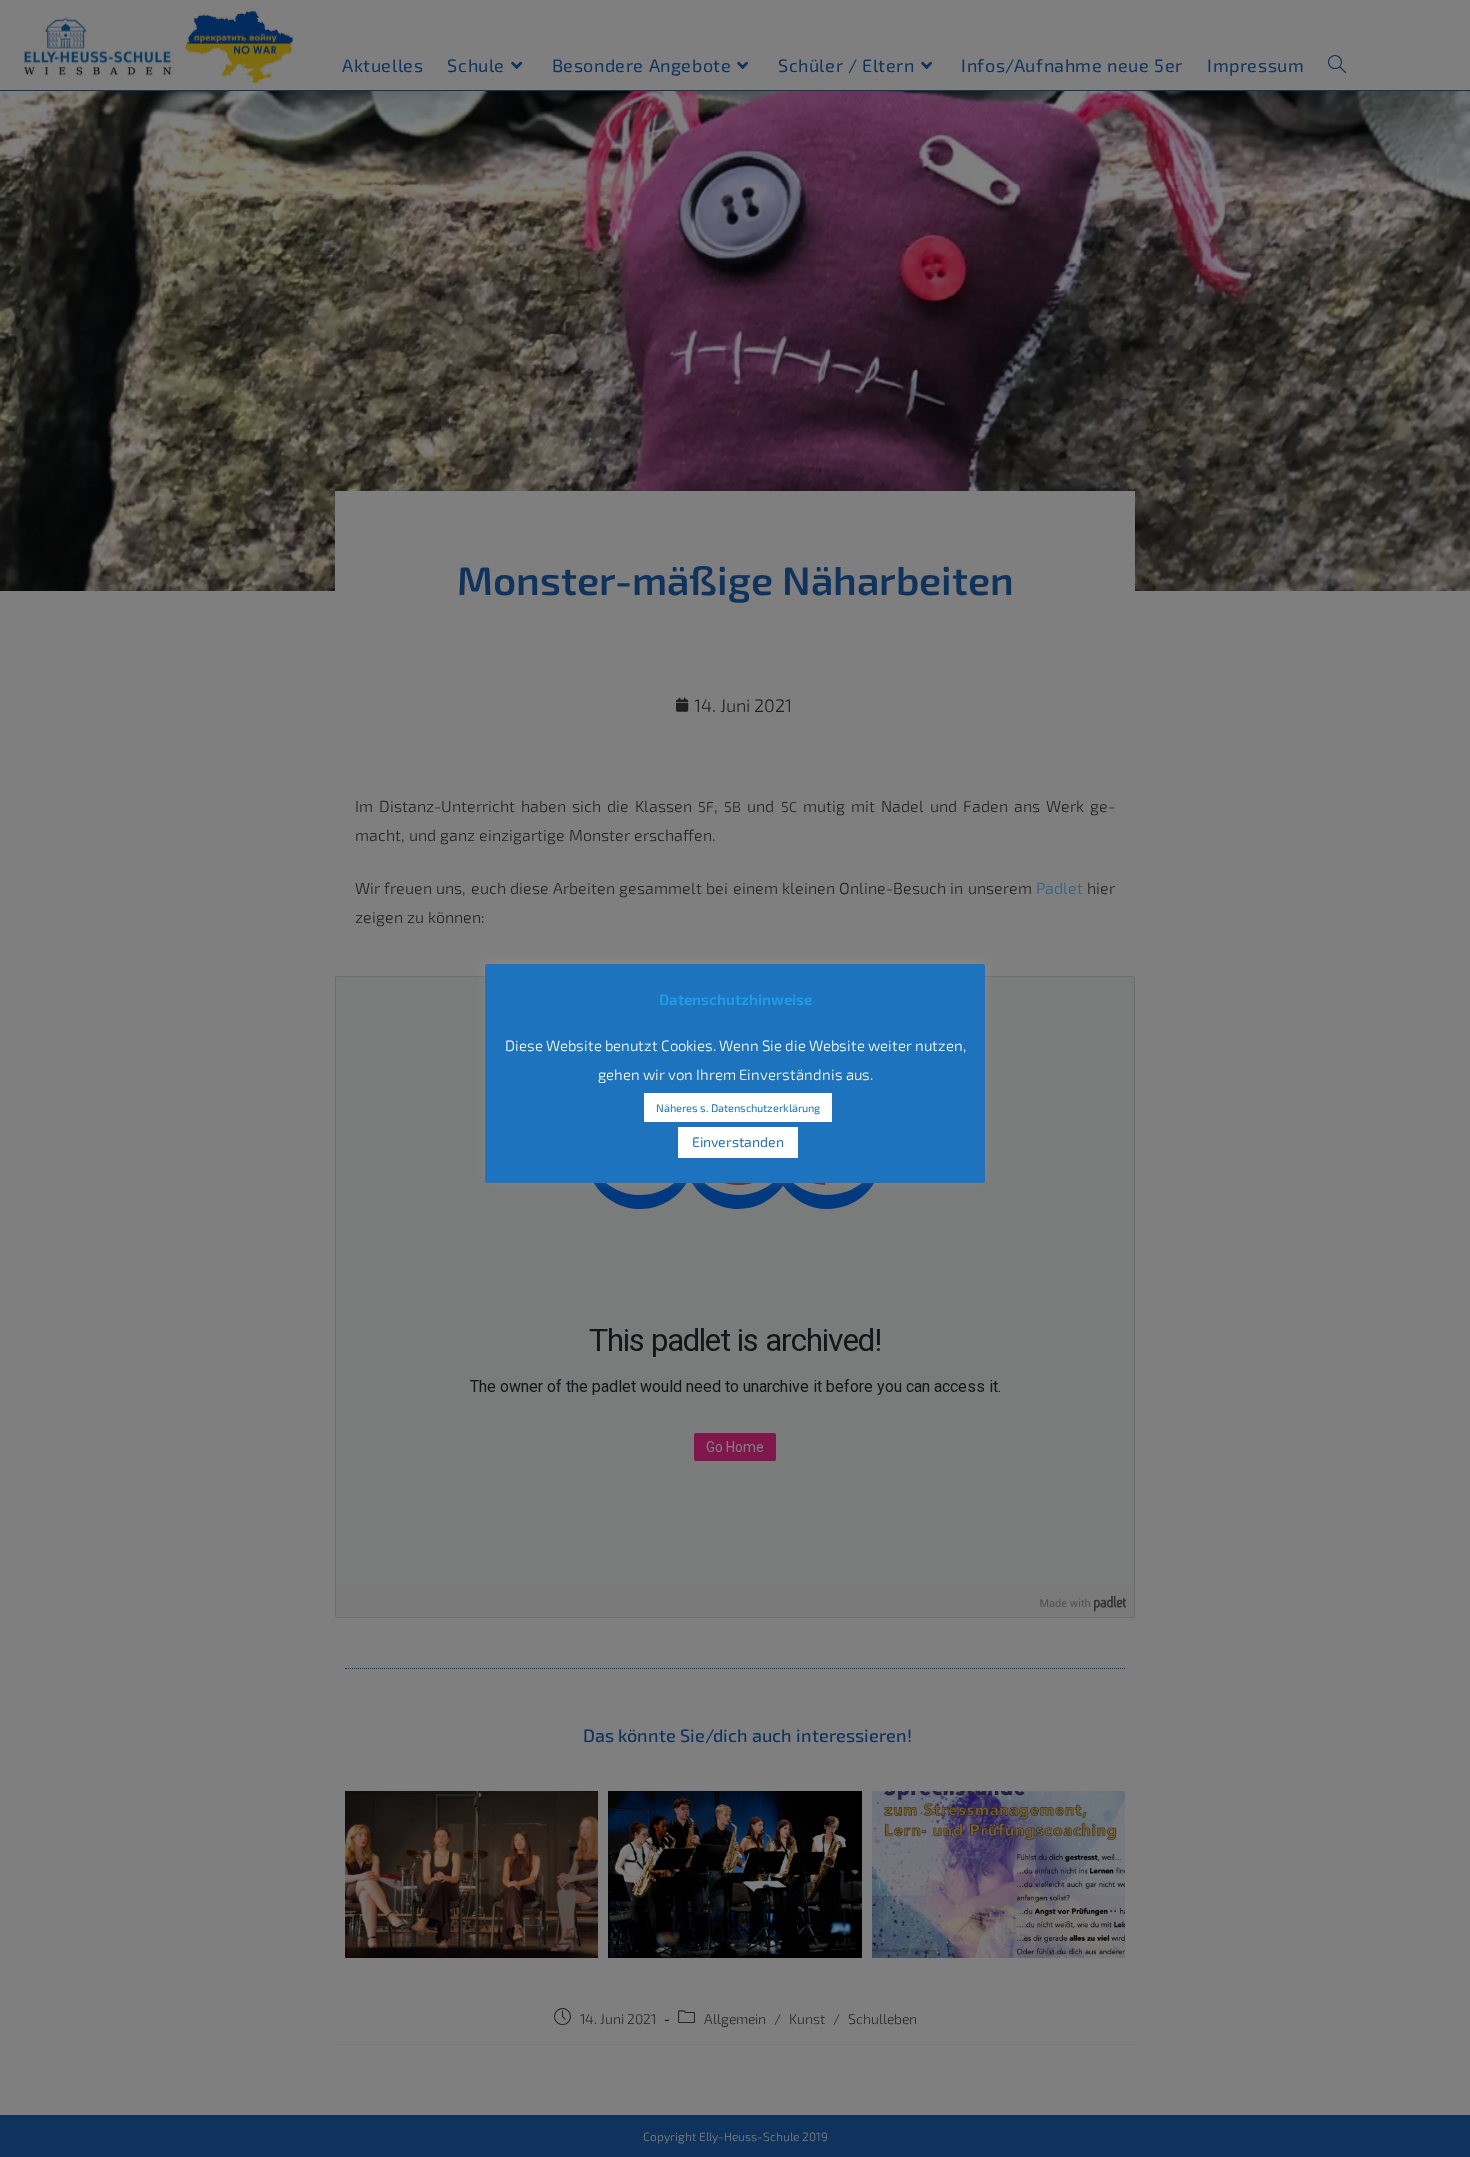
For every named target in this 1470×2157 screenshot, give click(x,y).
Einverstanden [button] (738, 1141)
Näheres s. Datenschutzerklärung (738, 1107)
